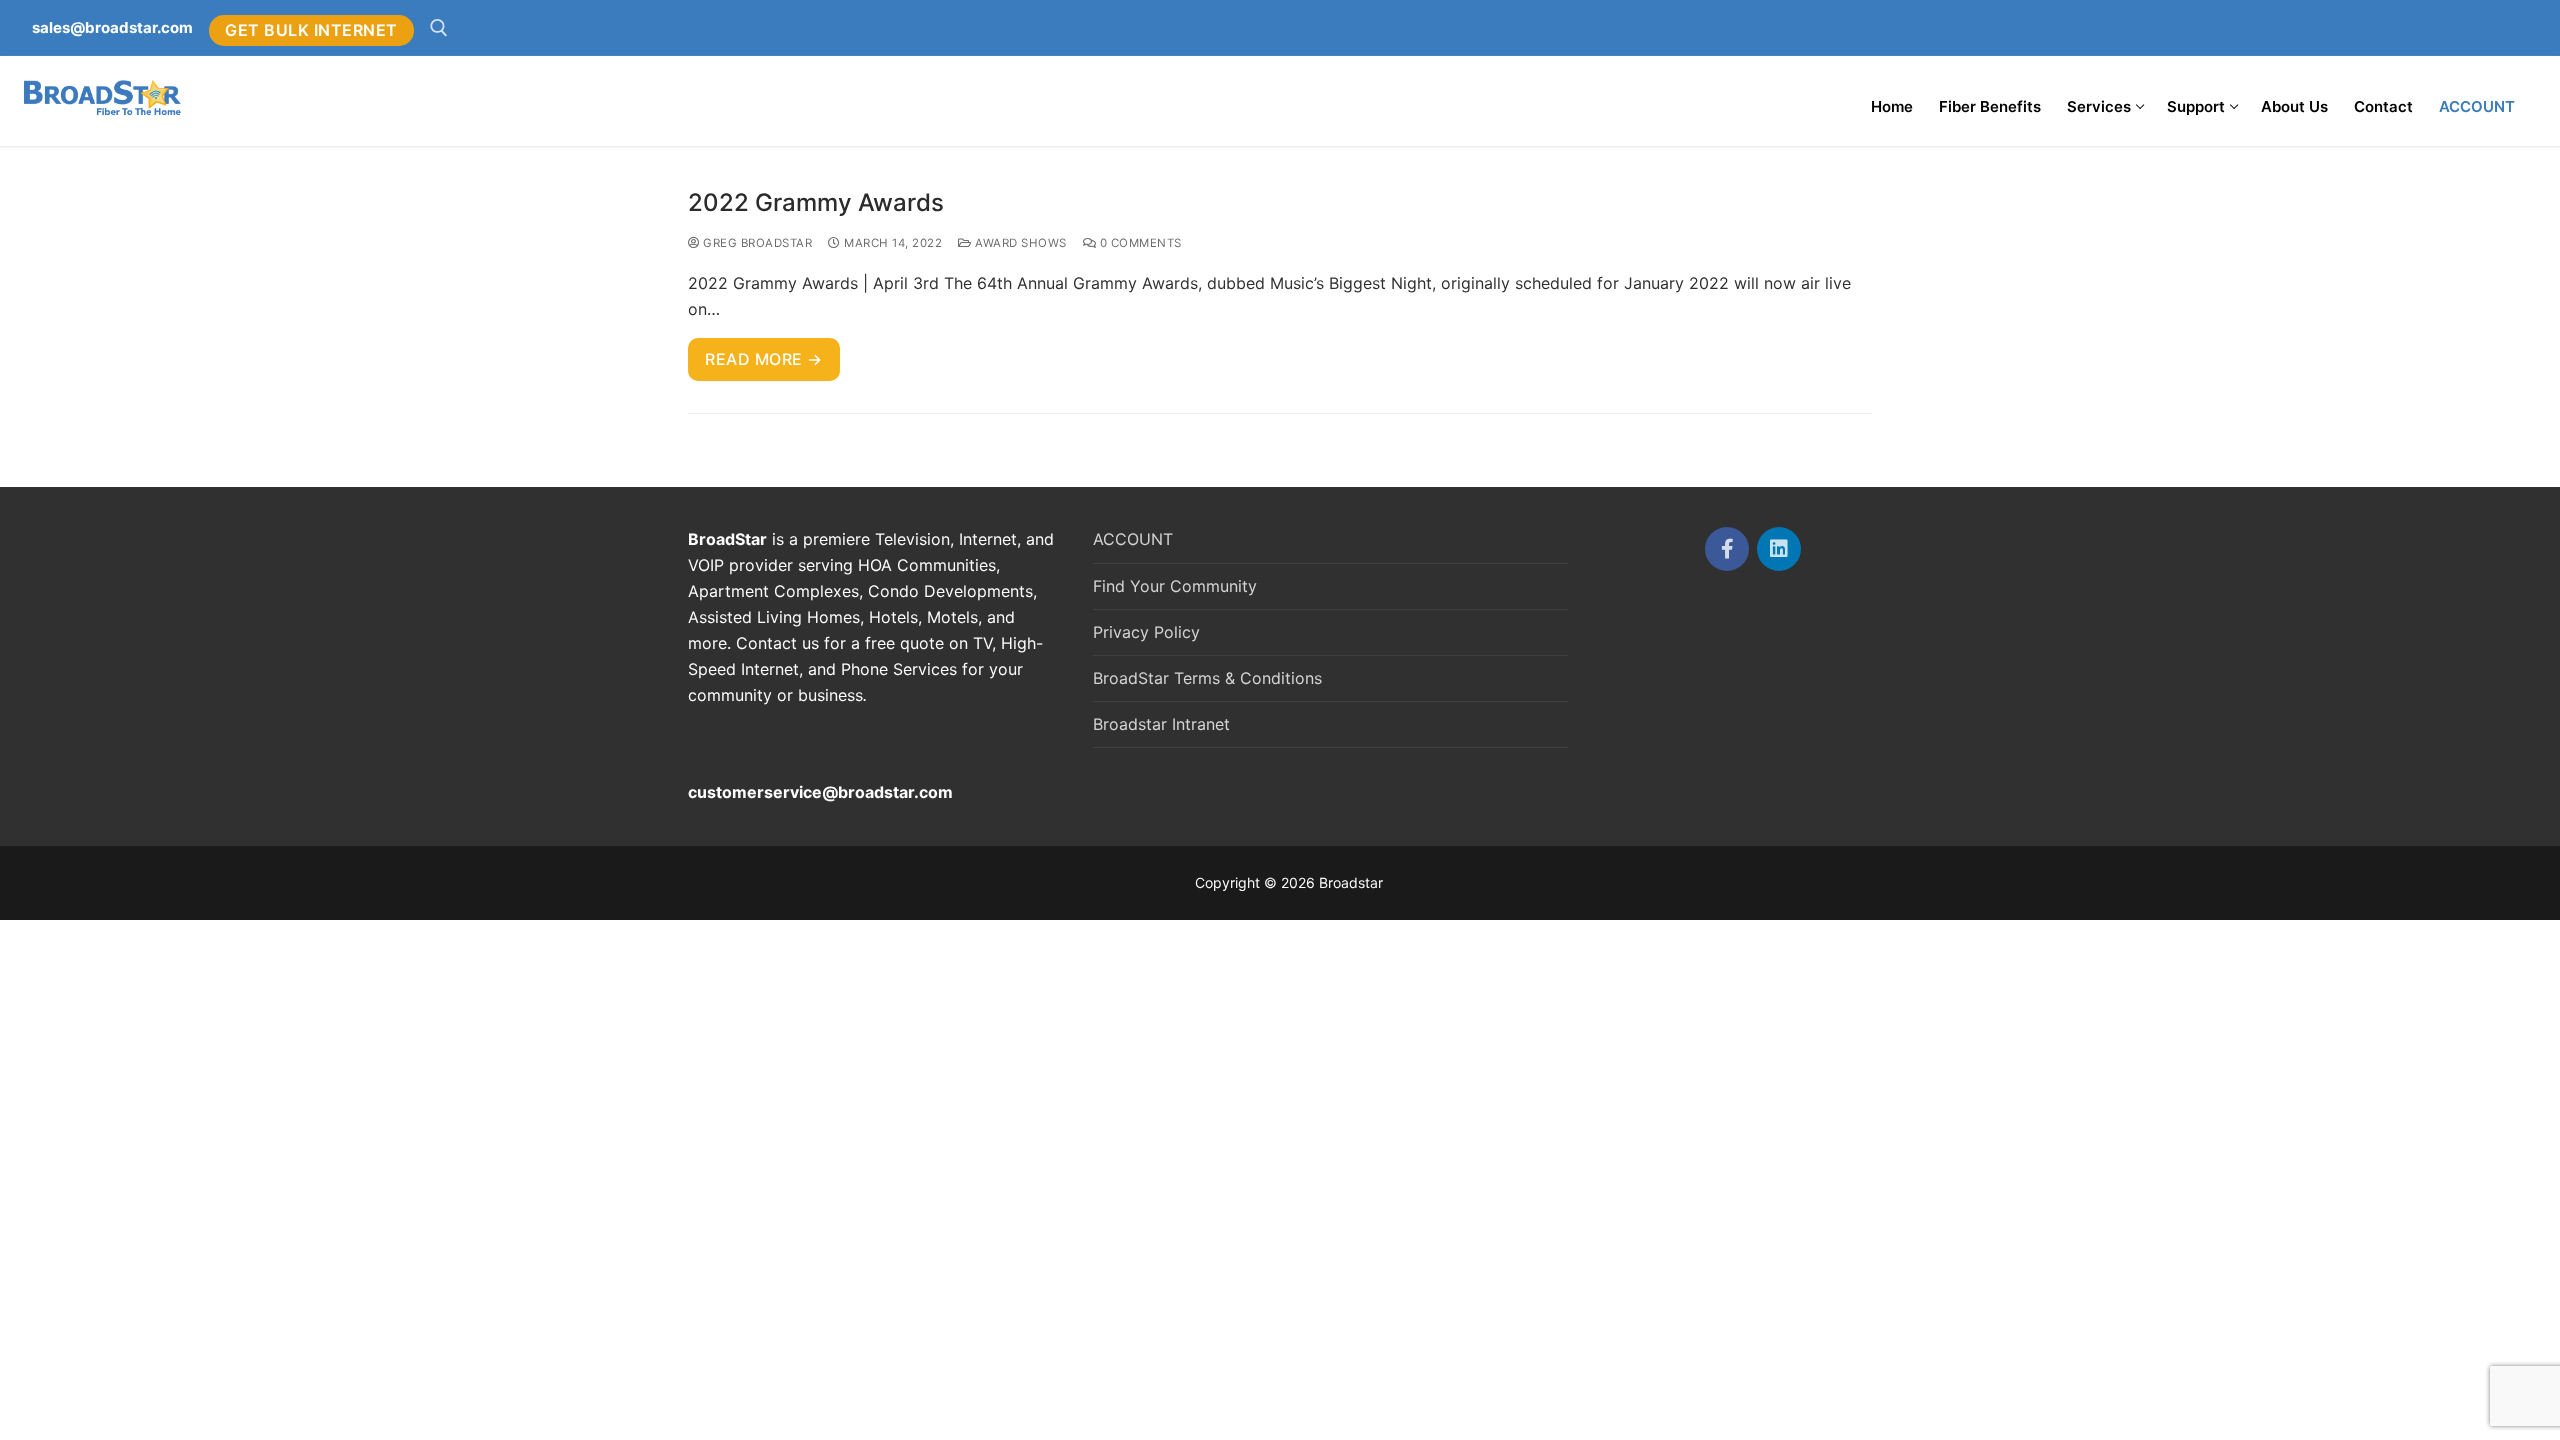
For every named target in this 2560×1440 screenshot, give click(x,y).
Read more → (764, 359)
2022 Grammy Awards (816, 202)
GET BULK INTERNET (311, 30)
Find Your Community (1175, 586)
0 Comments (1139, 243)
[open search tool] (439, 28)
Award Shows (1019, 243)
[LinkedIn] (1779, 549)
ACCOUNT (1133, 539)
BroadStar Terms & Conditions (1207, 678)
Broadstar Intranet (1161, 724)
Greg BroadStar (756, 243)
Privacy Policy (1146, 632)
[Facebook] (1727, 549)
